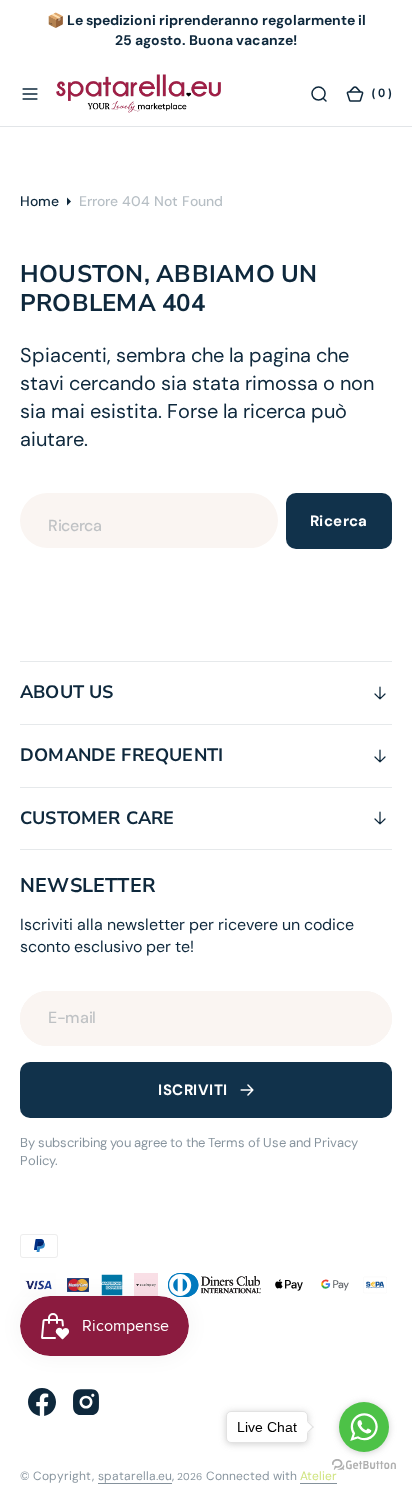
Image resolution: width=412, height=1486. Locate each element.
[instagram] (86, 1402)
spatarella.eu (135, 1476)
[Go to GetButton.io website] (364, 1465)
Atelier (318, 1476)
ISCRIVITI (192, 1090)
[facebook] (42, 1402)
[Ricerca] (319, 93)
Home (39, 201)
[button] (30, 93)
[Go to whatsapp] (364, 1427)
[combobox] (149, 520)
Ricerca (339, 521)
